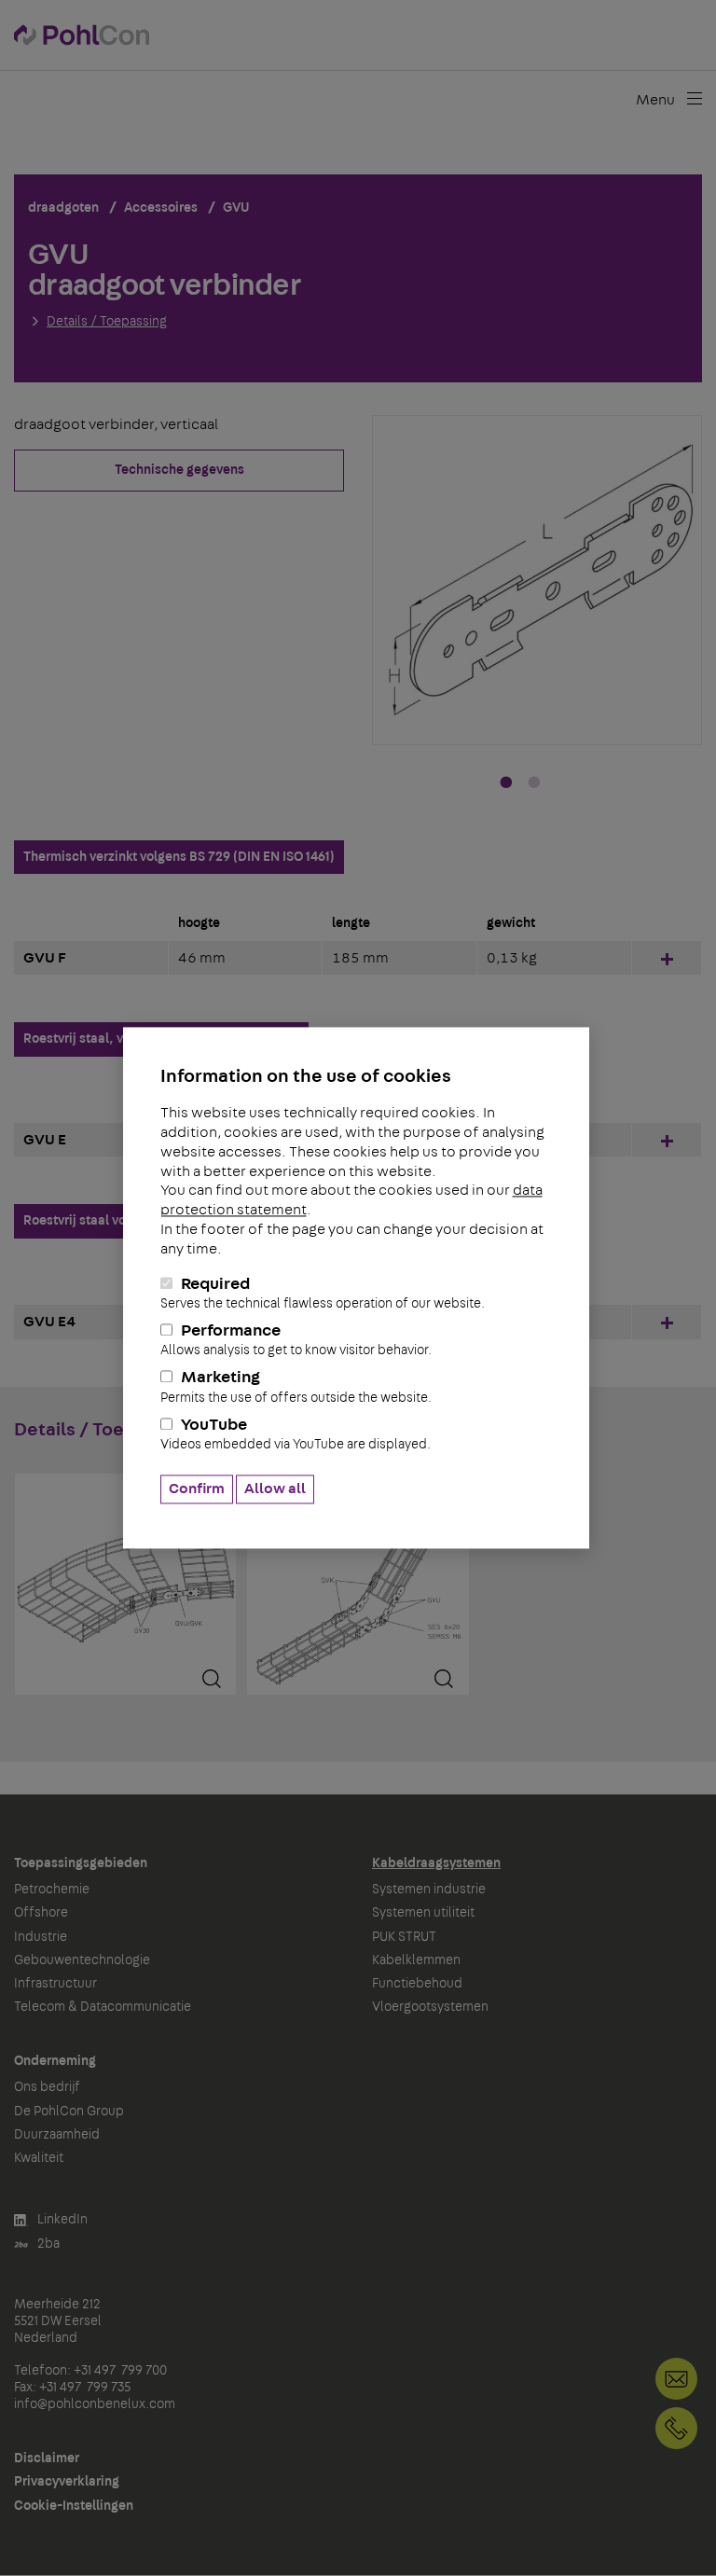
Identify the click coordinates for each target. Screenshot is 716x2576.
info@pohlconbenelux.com (95, 2404)
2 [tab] (534, 783)
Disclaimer (47, 2458)
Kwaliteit (39, 2158)
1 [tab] (506, 783)
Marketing (296, 1387)
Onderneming (55, 2061)
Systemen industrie (429, 1890)
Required (323, 1293)
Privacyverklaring (67, 2482)
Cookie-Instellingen (74, 2506)
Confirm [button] (197, 1489)
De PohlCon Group (69, 2112)
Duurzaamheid (57, 2135)
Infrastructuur (55, 1984)
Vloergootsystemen (430, 2007)
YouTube (296, 1434)
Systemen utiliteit (423, 1913)
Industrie (41, 1937)
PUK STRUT (404, 1937)
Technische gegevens (179, 470)
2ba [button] (47, 2244)
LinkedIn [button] (61, 2220)
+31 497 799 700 (676, 2428)
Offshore (41, 1913)
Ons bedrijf (47, 2087)
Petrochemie (52, 1890)
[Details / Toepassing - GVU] (125, 1589)
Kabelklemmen (416, 1960)
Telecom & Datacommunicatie (103, 2007)
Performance (296, 1340)
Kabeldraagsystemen (436, 1863)
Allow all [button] (275, 1489)
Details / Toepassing (107, 322)
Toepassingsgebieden (81, 1863)
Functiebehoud (417, 1984)
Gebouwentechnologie (82, 1960)
